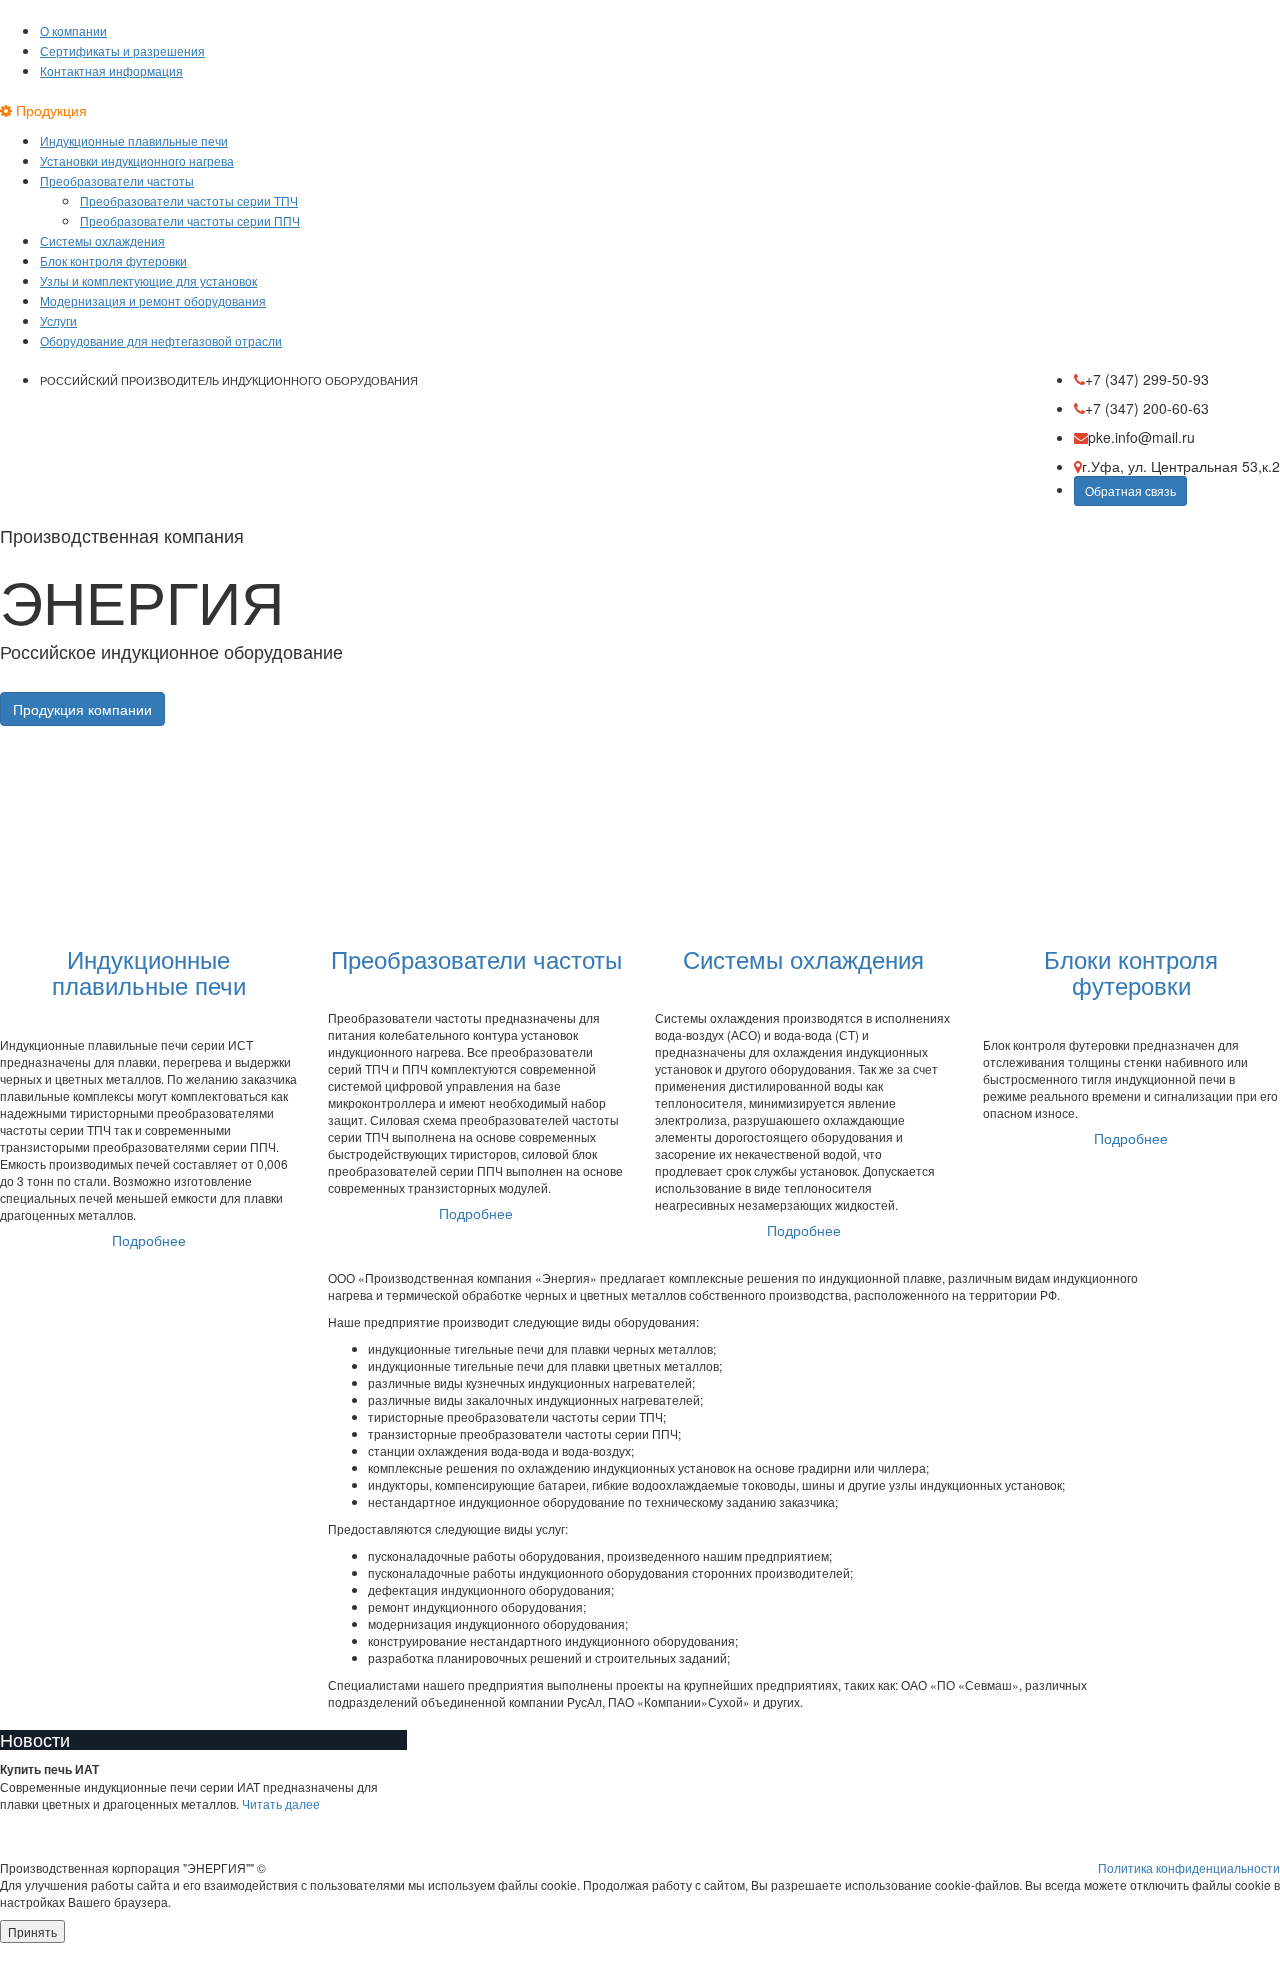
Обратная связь (1130, 490)
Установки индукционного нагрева (137, 160)
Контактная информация (111, 70)
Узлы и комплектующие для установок (148, 280)
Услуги (58, 320)
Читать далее (281, 1803)
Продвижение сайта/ (1221, 1966)
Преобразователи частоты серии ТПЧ (189, 200)
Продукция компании (82, 709)
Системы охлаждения (102, 240)
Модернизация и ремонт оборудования (153, 300)
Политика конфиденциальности (1189, 1867)
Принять (32, 1931)
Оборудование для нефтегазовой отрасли (161, 340)
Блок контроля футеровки (113, 260)
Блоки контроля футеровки (1131, 971)
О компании (73, 30)
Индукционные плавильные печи (134, 140)
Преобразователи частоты (117, 180)
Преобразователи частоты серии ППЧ (190, 220)
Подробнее (149, 1240)
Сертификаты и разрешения (122, 50)
